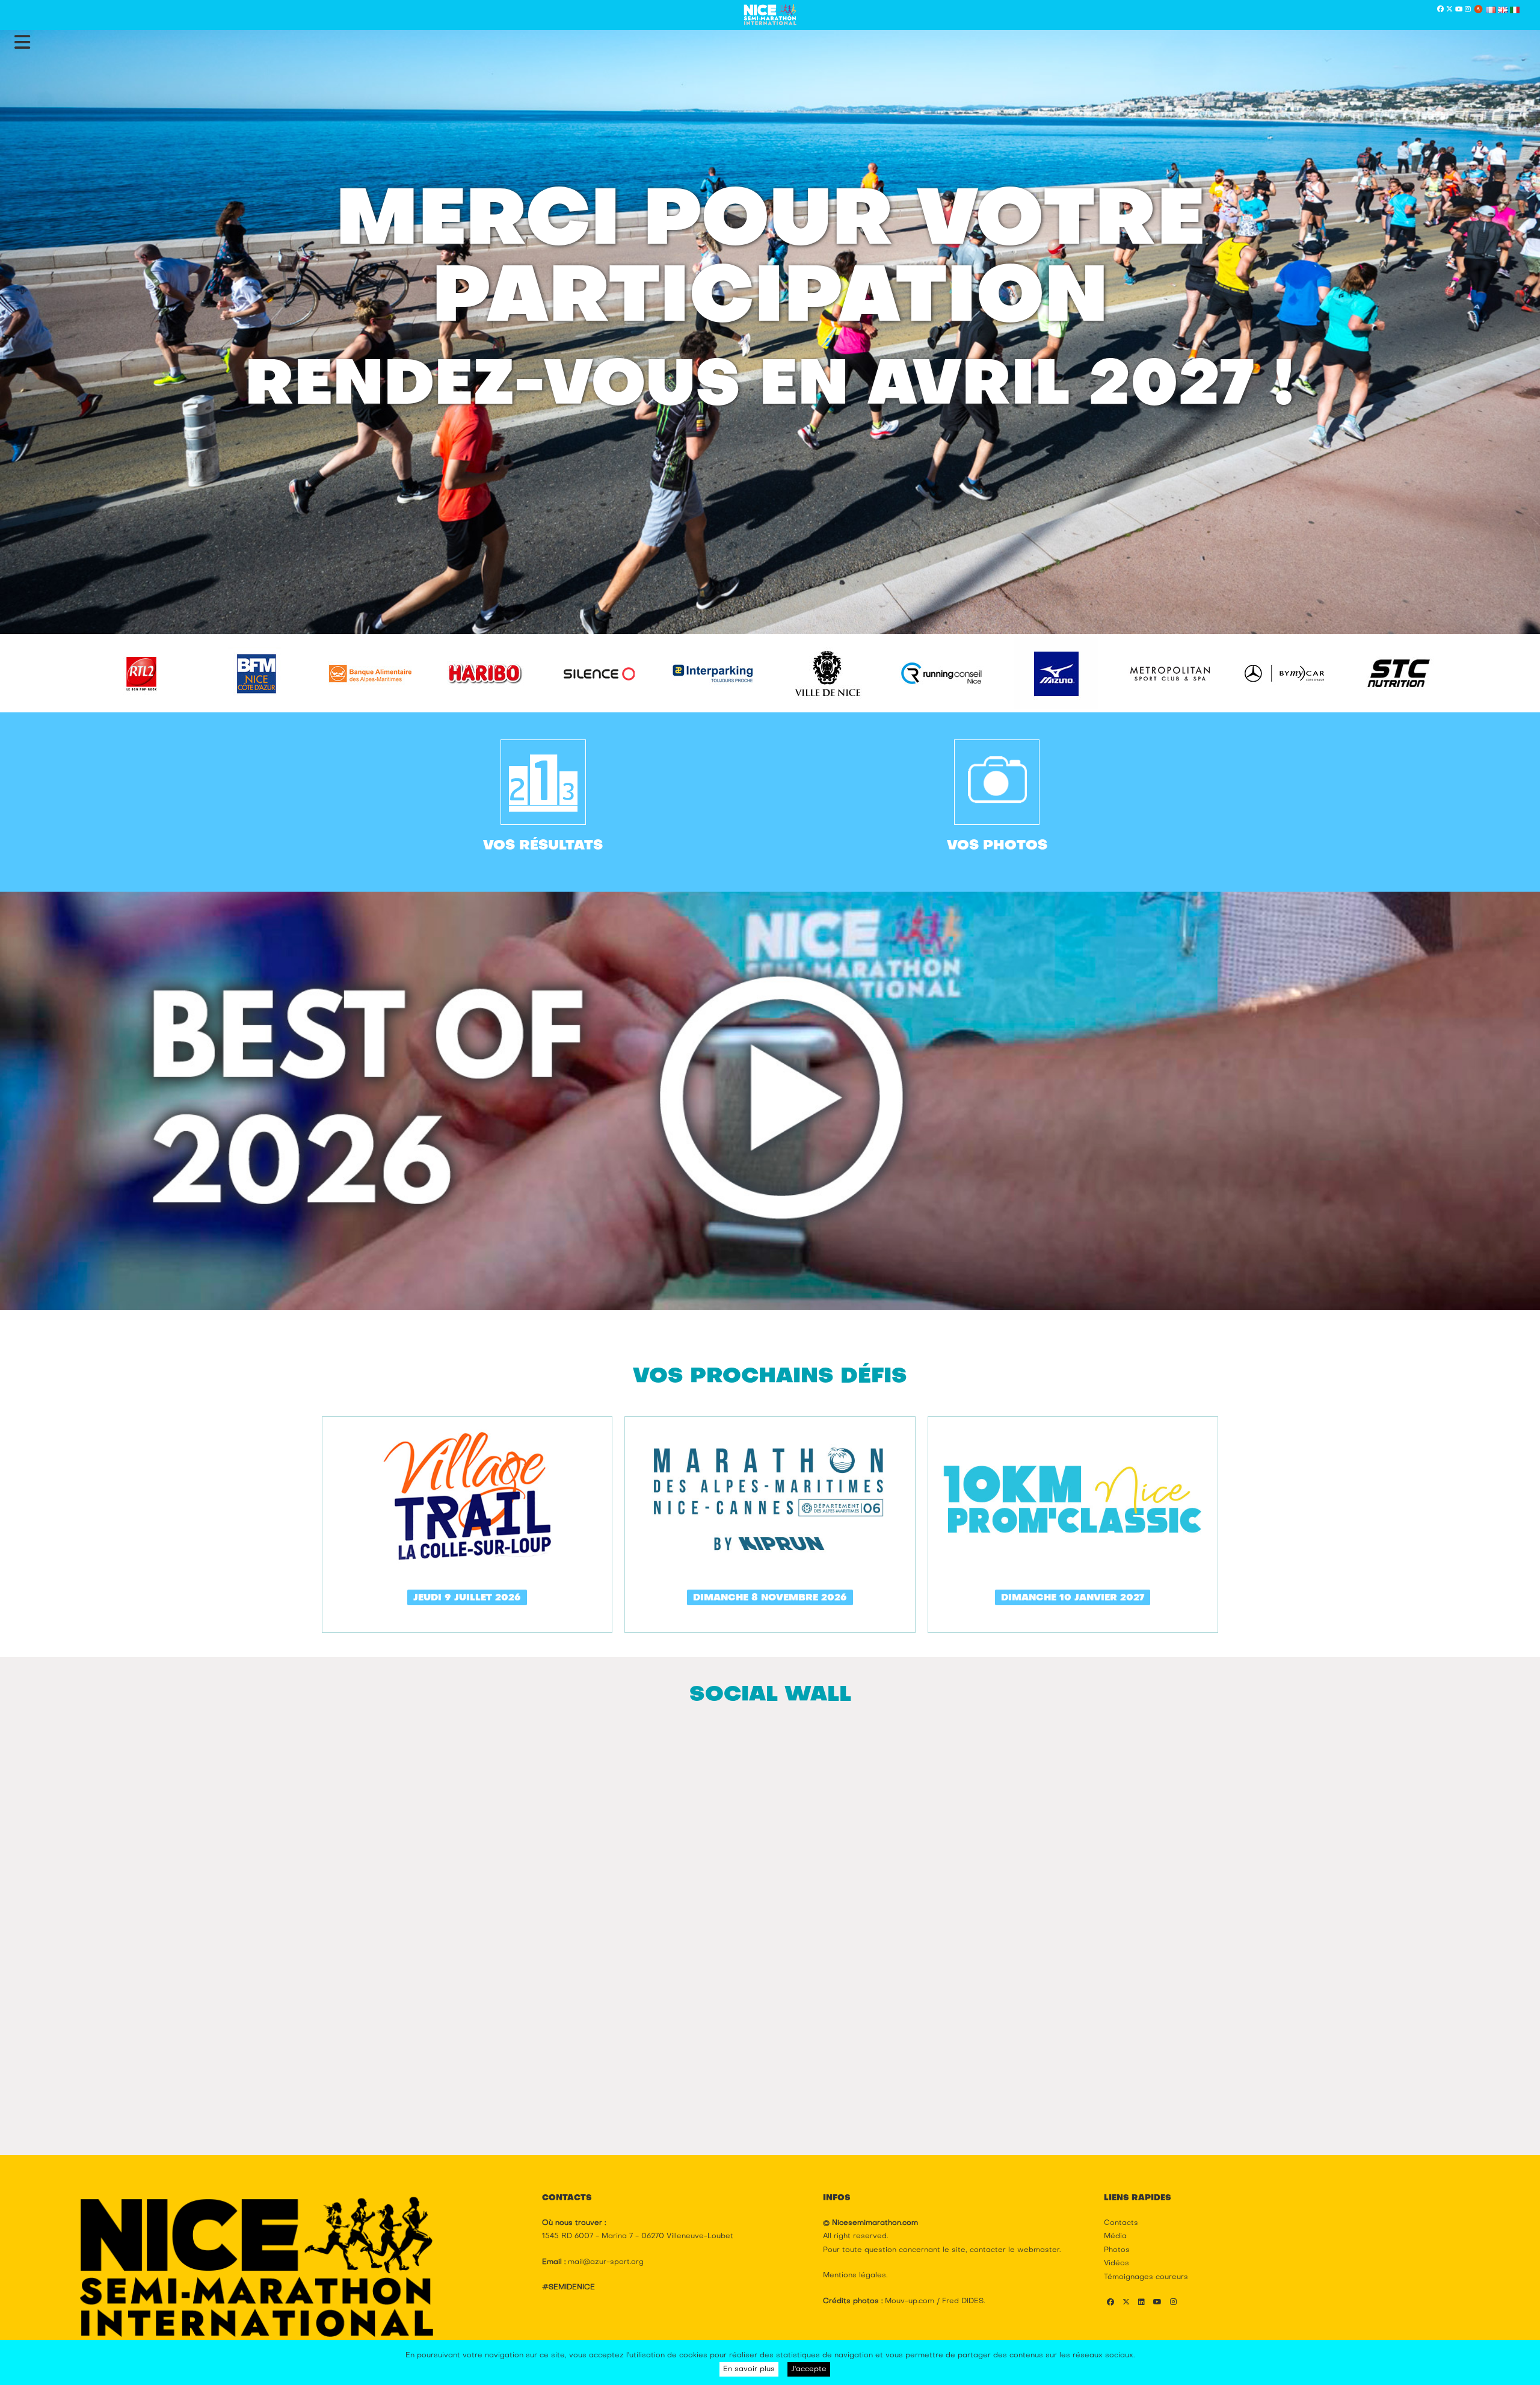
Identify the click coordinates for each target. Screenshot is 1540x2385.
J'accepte (809, 2369)
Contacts (1121, 2223)
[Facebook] (1440, 10)
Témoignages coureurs (1146, 2277)
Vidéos (1116, 2263)
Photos (1117, 2250)
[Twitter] (1449, 10)
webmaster (1038, 2250)
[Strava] (1478, 10)
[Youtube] (1459, 10)
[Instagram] (1468, 10)
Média (1115, 2236)
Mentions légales (855, 2275)
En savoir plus (749, 2369)
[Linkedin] (1141, 2303)
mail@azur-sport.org (606, 2262)
